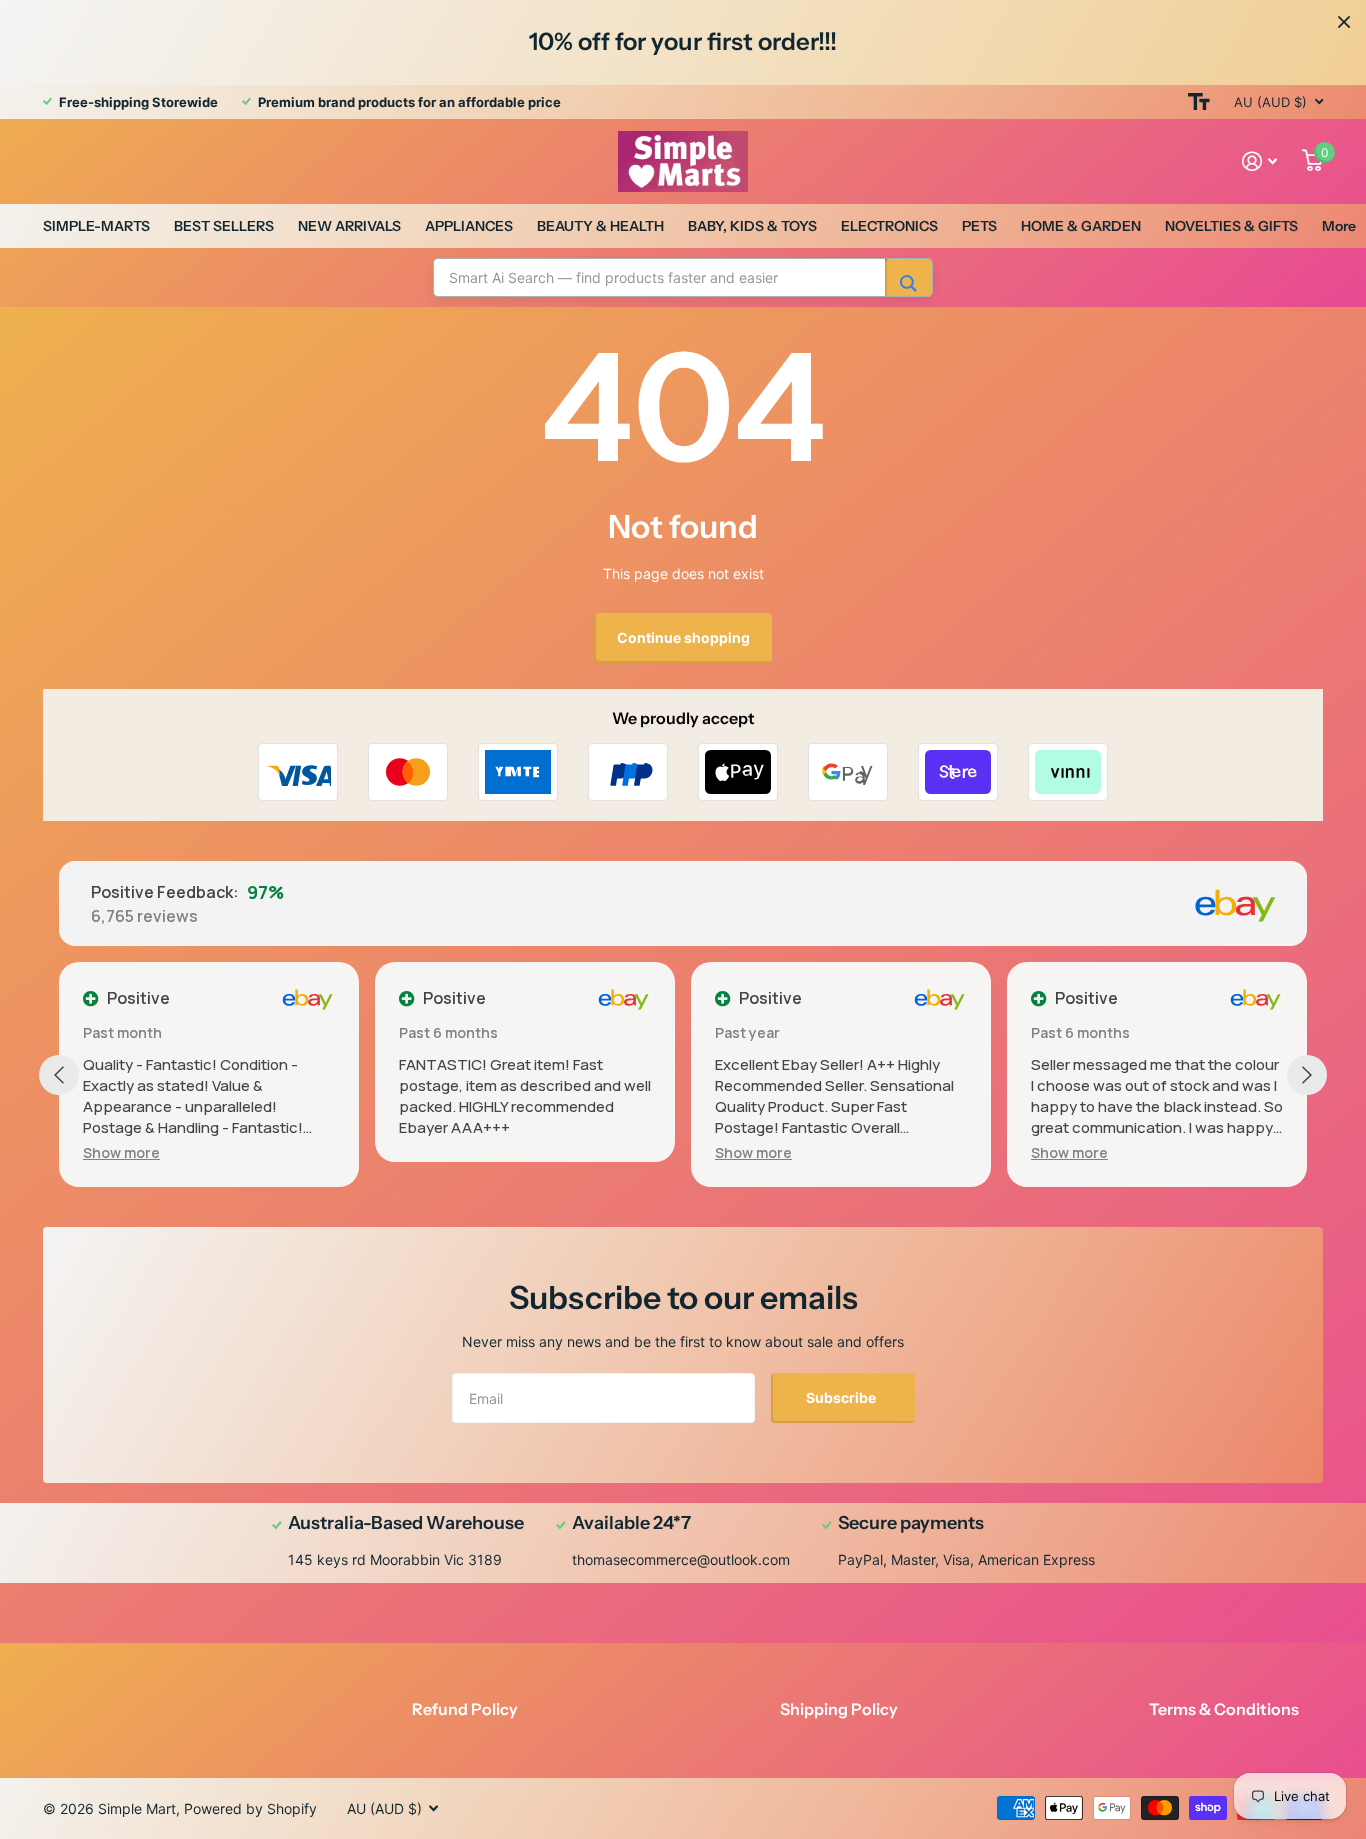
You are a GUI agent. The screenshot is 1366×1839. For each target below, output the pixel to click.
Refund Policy (465, 1709)
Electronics (889, 226)
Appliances (469, 226)
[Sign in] (1260, 161)
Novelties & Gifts (1231, 226)
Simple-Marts (96, 226)
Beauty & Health (600, 226)
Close (1344, 22)
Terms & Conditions (1224, 1709)
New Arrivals (349, 226)
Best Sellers (224, 226)
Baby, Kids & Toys (752, 226)
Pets (979, 226)
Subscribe (842, 1397)
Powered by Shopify (250, 1808)
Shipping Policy (839, 1709)
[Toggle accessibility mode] (1199, 102)
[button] (121, 1152)
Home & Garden (1081, 226)
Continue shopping (683, 637)
